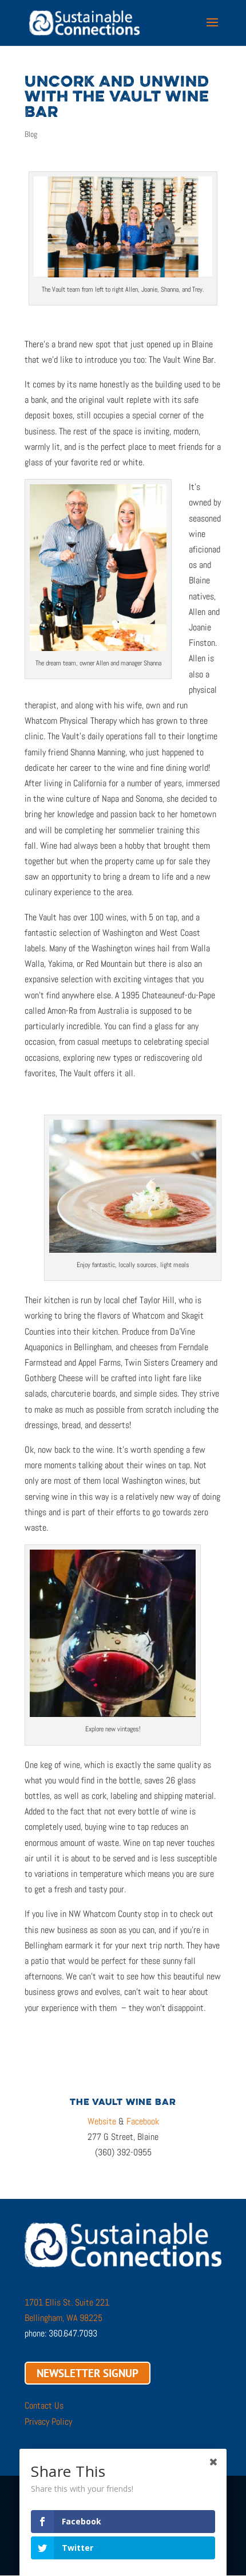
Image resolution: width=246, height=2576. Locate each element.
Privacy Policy (48, 2422)
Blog (31, 134)
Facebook (143, 2121)
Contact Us (44, 2406)
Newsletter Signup (88, 2373)
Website (103, 2121)
